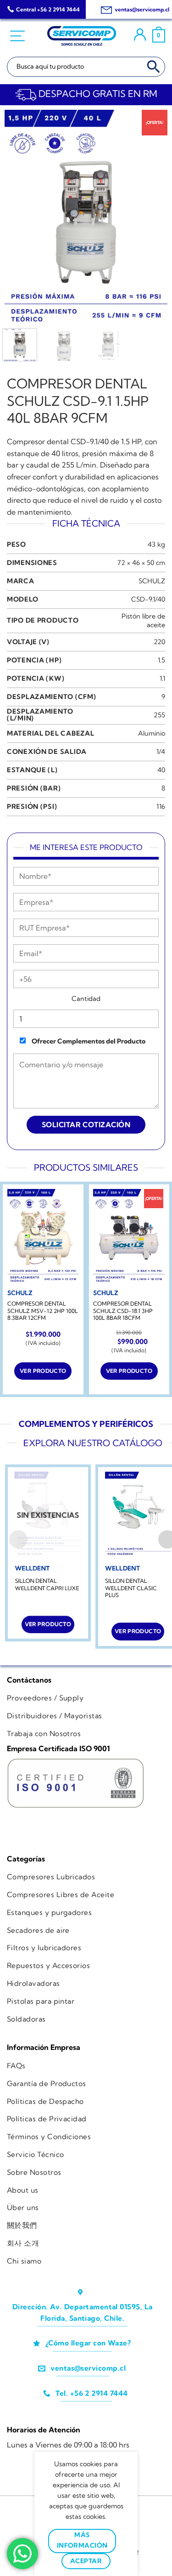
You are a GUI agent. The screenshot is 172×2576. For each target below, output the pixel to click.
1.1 (162, 678)
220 (159, 642)
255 (159, 715)
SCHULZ (152, 581)
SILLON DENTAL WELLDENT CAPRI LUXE (47, 1584)
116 (161, 807)
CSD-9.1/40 (148, 599)
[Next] (153, 218)
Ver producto (43, 1371)
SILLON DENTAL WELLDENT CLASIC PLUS (131, 1588)
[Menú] (19, 36)
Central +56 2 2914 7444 (48, 9)
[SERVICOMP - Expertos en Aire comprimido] (82, 36)
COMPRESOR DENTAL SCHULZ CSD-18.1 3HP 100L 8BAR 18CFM (123, 1311)
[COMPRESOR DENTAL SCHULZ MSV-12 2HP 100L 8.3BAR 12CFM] (43, 1237)
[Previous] (19, 218)
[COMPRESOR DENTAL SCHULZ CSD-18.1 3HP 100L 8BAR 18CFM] (129, 1237)
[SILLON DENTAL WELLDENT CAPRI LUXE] (48, 1515)
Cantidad (86, 999)
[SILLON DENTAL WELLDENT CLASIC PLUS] (138, 1515)
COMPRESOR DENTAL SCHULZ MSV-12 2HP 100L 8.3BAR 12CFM (43, 1311)
